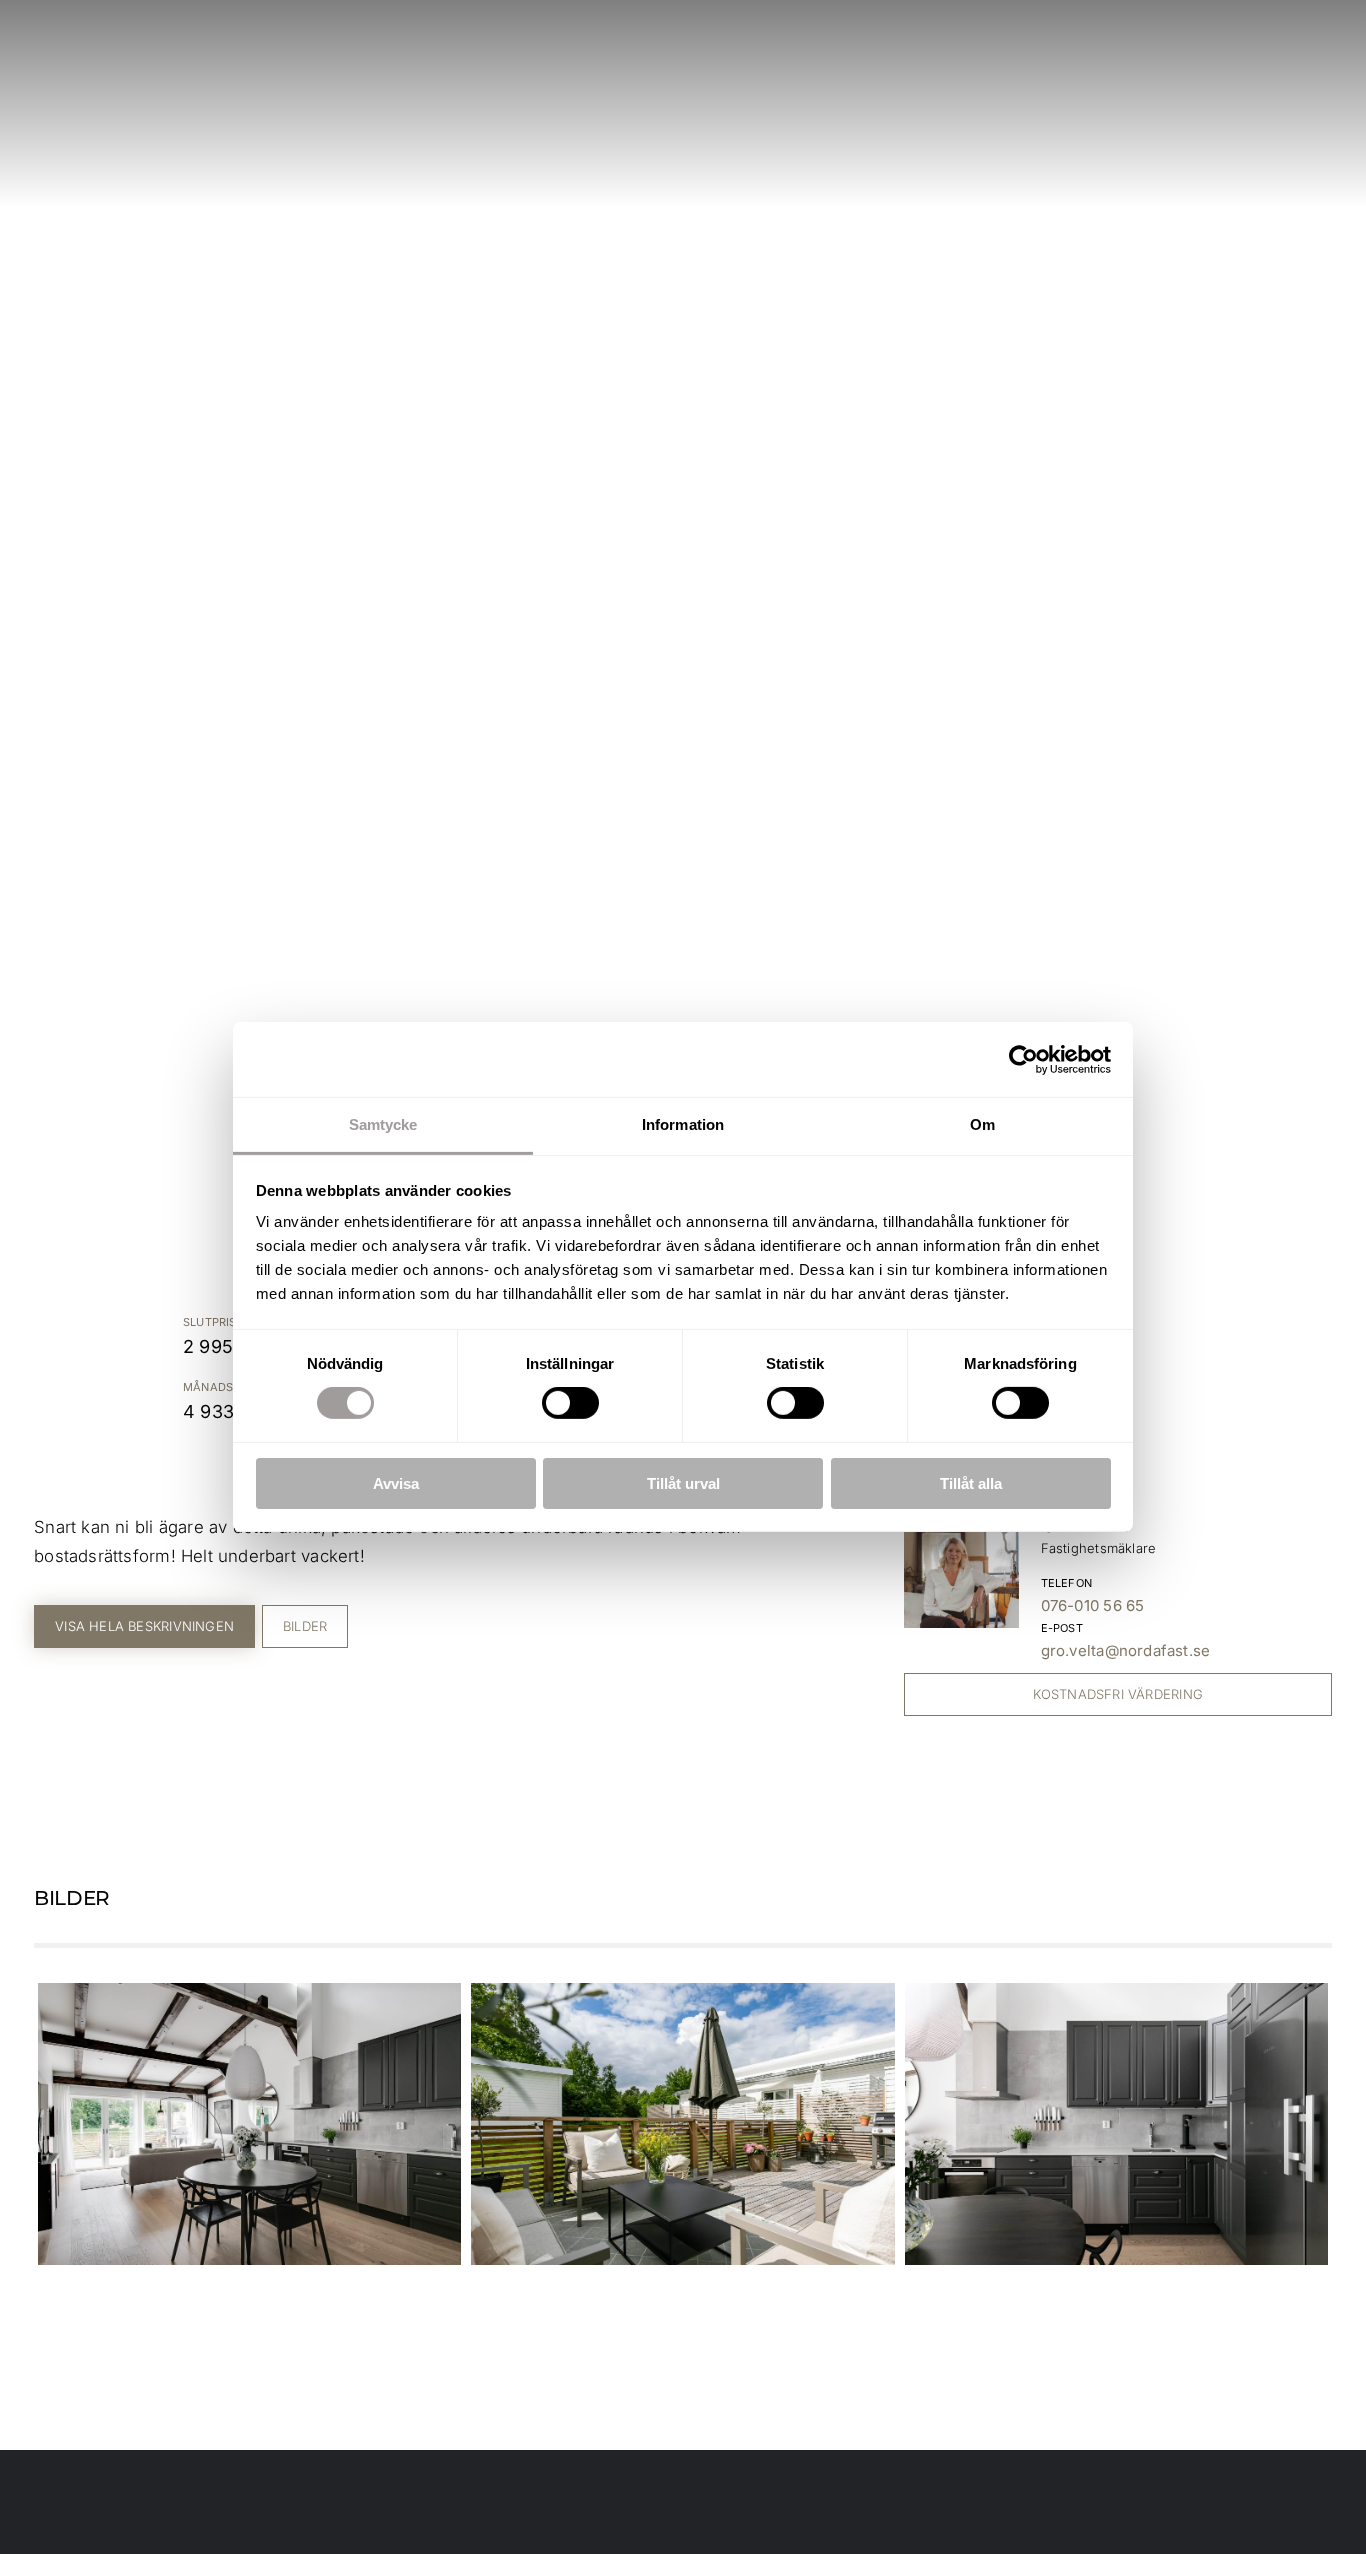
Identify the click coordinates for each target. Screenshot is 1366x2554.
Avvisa (396, 1483)
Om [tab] (982, 1124)
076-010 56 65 (1093, 1605)
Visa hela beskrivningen (144, 1626)
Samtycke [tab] (383, 1124)
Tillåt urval (683, 1483)
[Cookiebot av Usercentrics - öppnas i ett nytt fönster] (1023, 1059)
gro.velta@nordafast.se (1126, 1650)
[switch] (570, 1403)
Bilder (305, 1626)
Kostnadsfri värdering (1118, 1694)
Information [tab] (683, 1124)
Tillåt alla (971, 1483)
